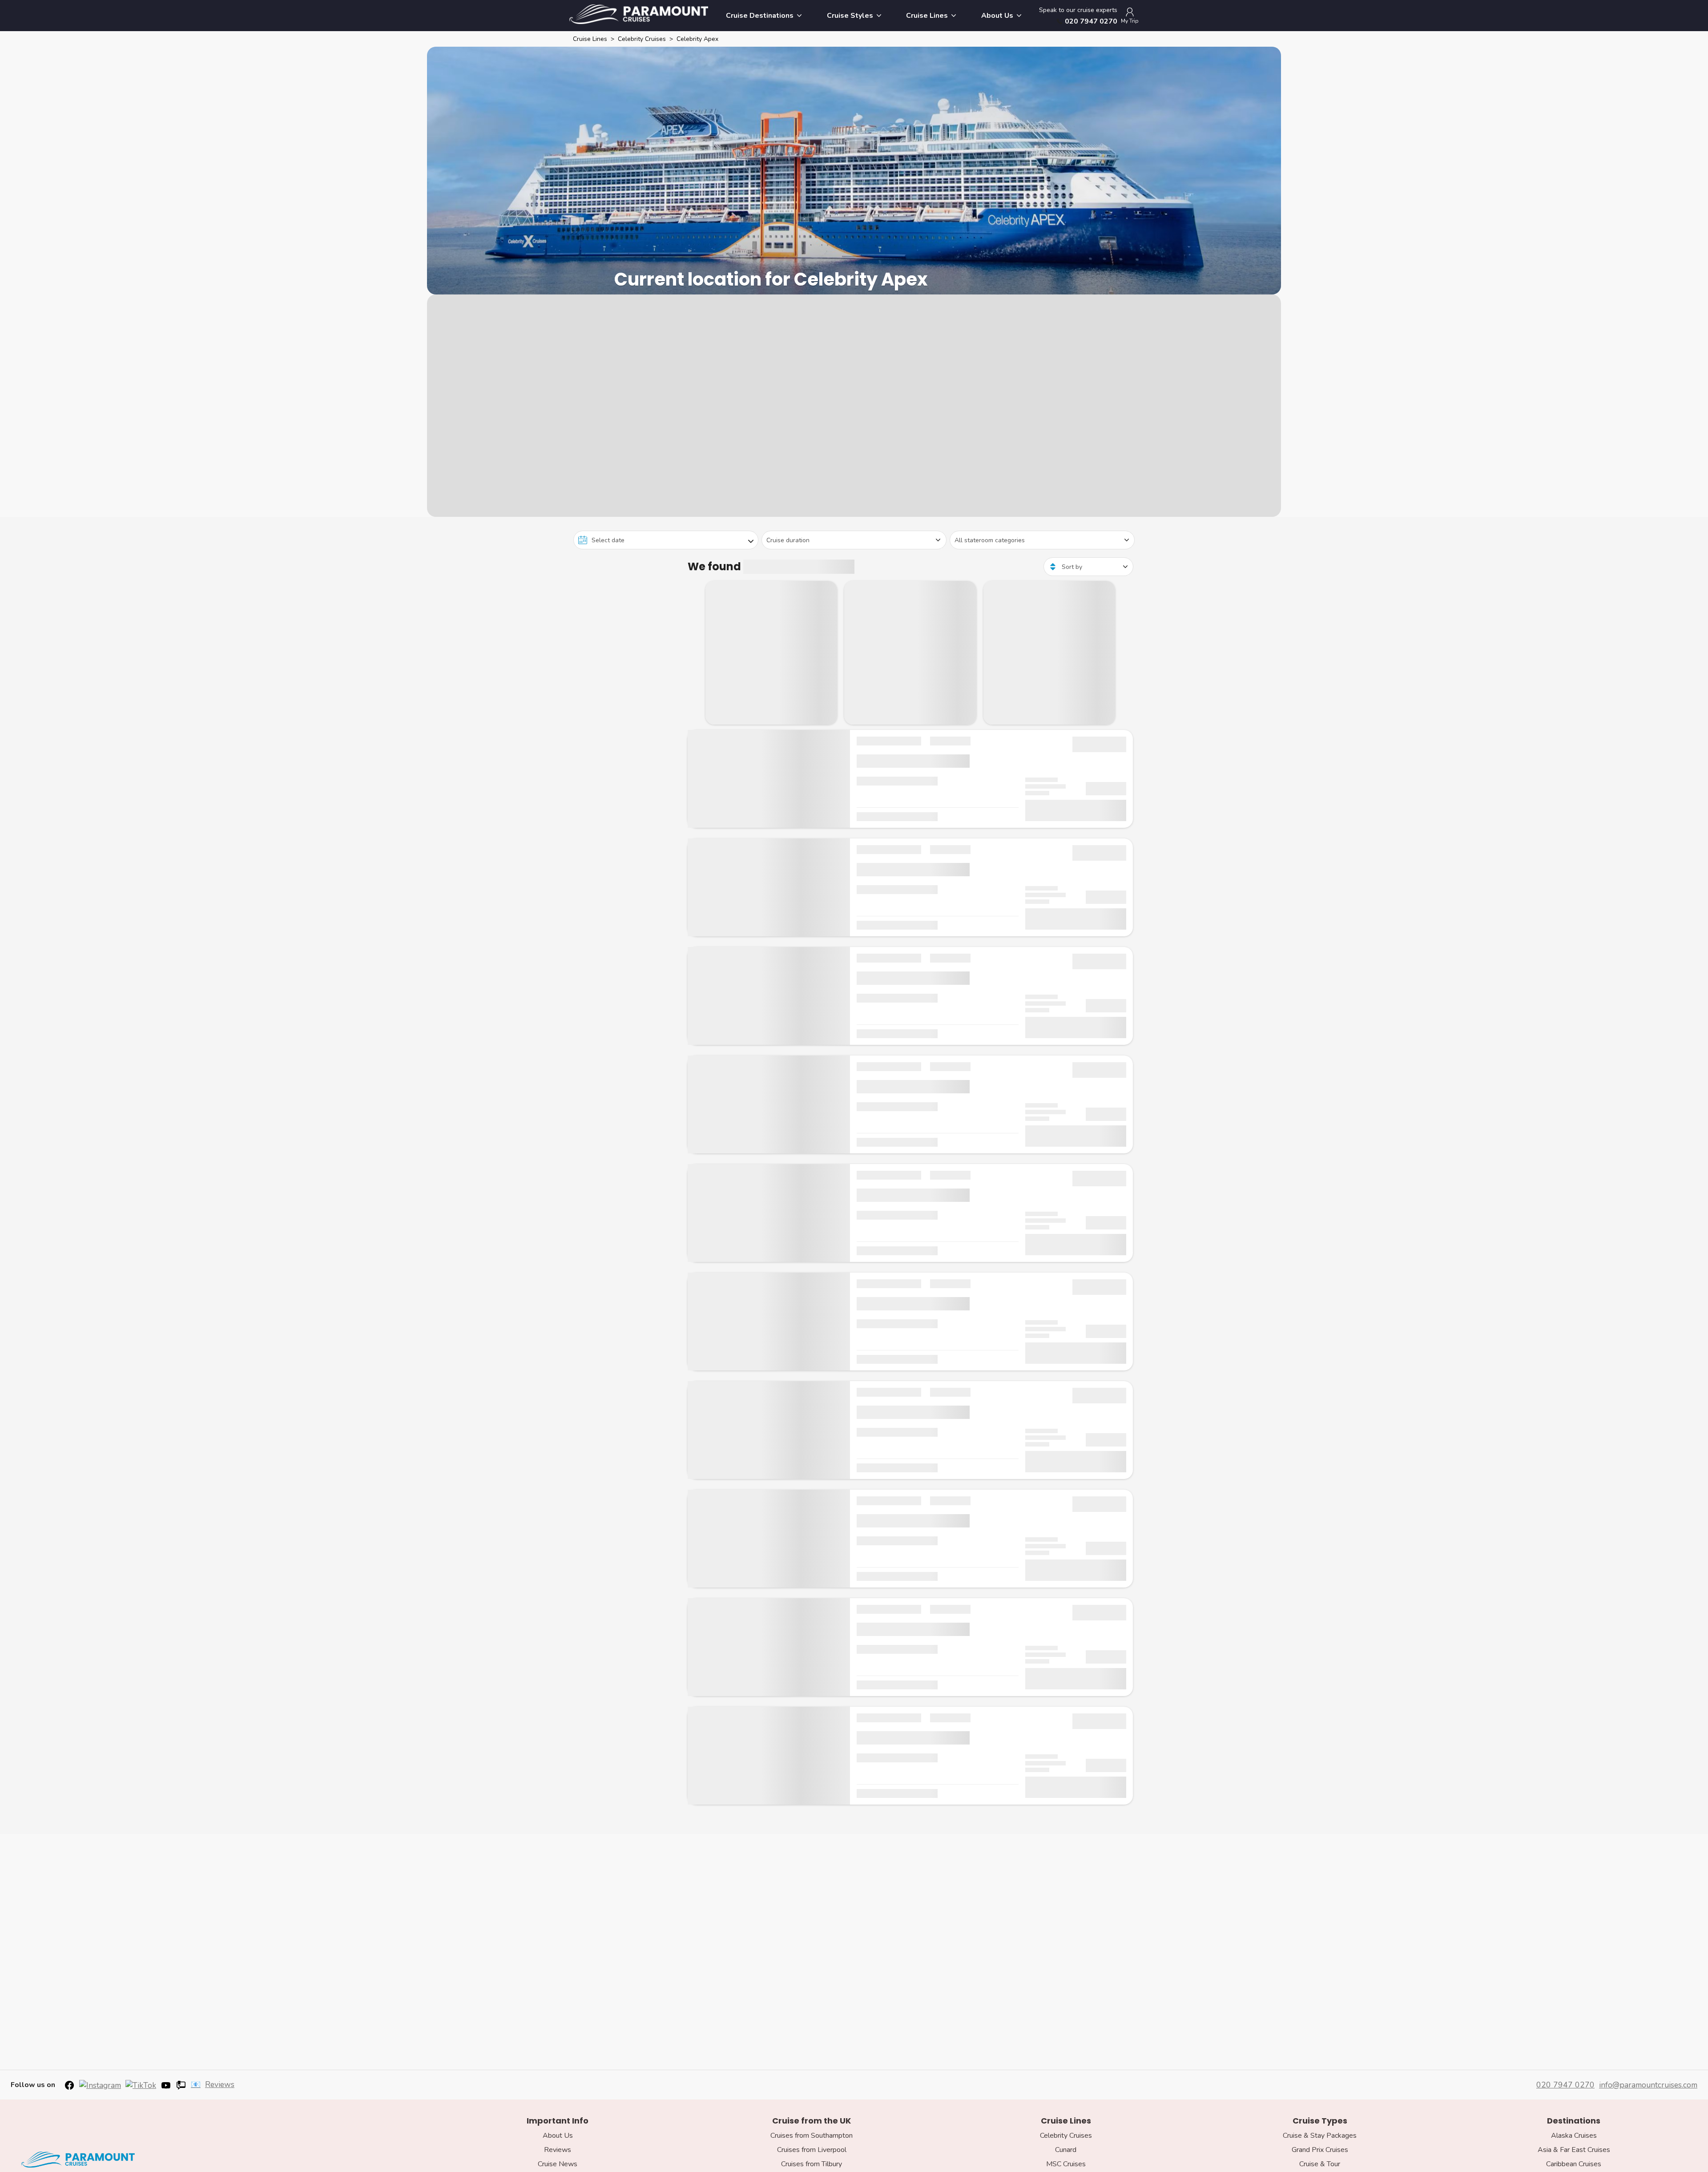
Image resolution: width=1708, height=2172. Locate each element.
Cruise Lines (927, 16)
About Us (997, 16)
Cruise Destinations (760, 16)
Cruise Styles (850, 16)
